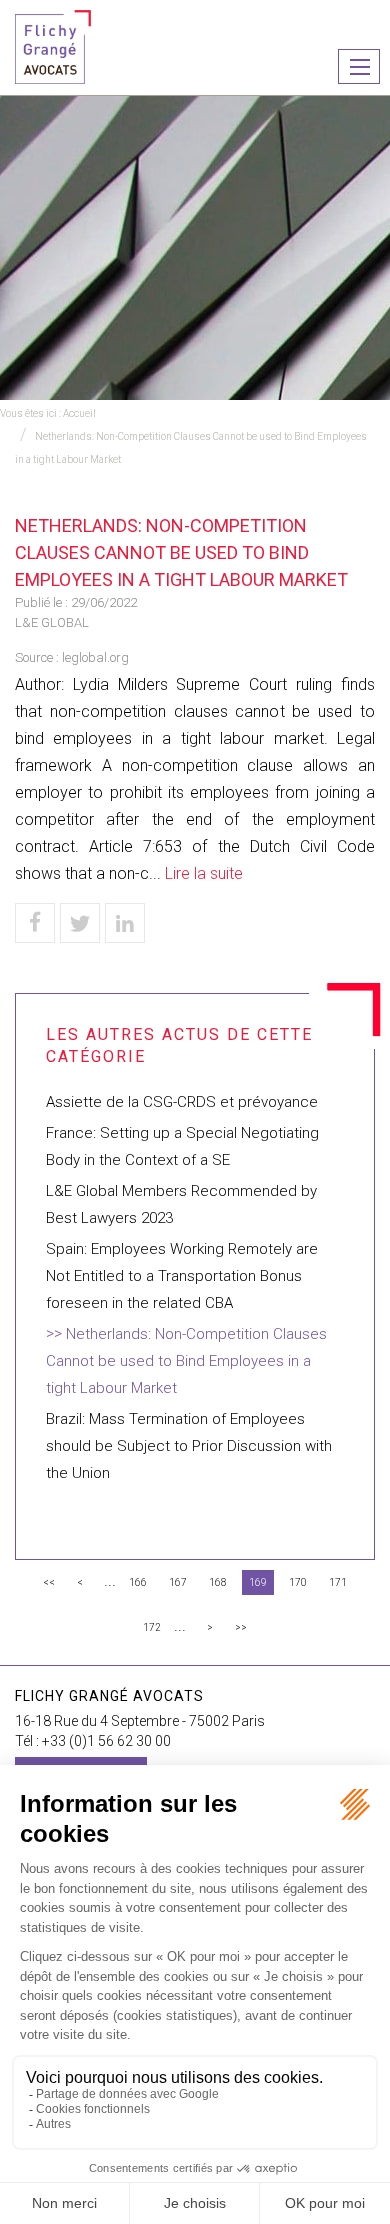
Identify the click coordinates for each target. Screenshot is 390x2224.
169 (258, 1582)
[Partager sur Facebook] (35, 923)
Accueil (79, 413)
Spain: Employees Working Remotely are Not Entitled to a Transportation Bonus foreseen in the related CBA (182, 1276)
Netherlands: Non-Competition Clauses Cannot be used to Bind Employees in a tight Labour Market (186, 1361)
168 (218, 1582)
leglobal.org (95, 657)
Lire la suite (204, 873)
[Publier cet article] (80, 923)
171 (338, 1582)
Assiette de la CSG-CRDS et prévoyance (182, 1102)
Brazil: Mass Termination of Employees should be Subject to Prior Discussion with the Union (189, 1446)
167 (178, 1582)
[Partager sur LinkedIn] (125, 923)
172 (152, 1627)
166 (138, 1582)
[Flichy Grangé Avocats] (53, 45)
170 (298, 1582)
